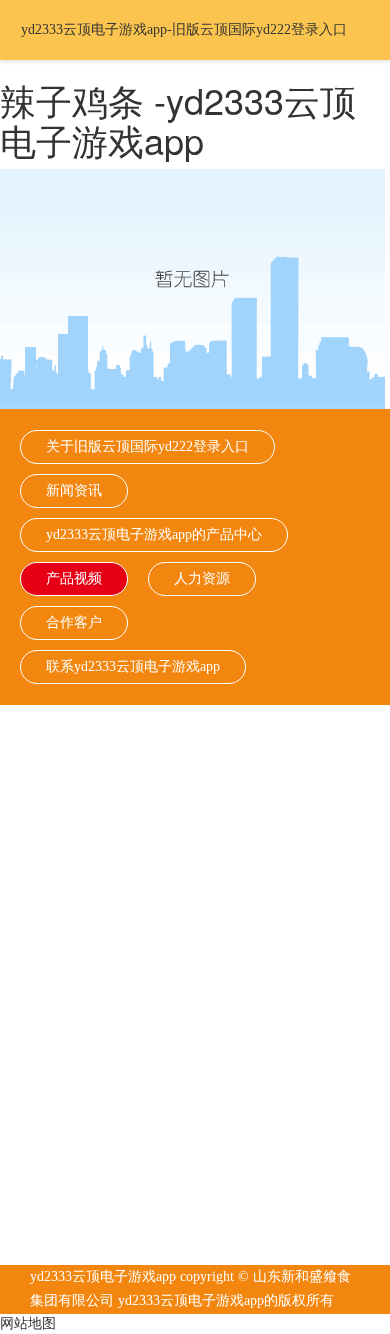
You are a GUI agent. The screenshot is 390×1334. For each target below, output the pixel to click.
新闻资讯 (74, 490)
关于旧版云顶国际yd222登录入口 (147, 446)
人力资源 (202, 578)
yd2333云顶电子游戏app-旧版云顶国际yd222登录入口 (184, 29)
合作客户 (74, 622)
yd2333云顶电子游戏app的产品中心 (154, 534)
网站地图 (28, 1323)
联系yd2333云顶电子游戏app (133, 666)
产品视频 (74, 578)
